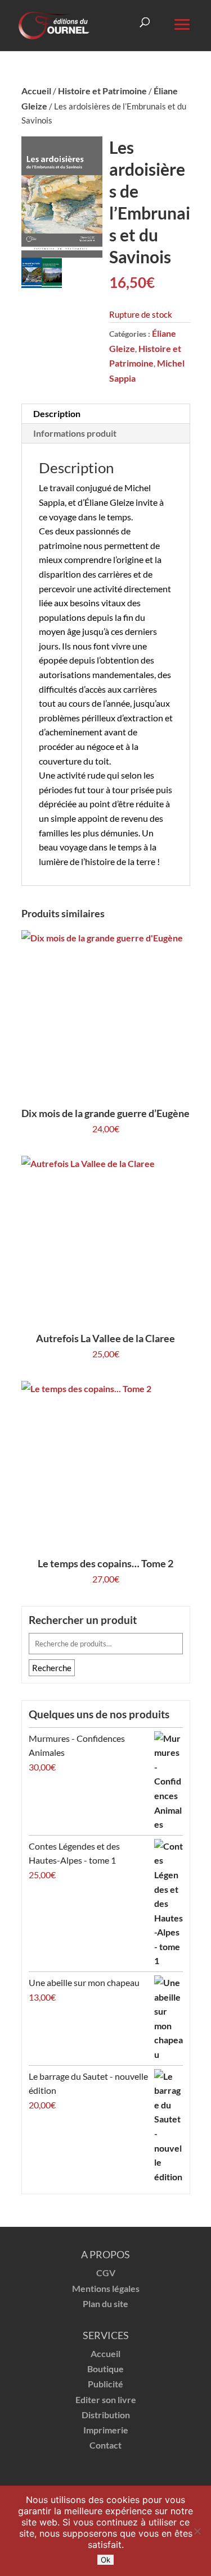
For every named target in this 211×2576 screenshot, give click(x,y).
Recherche (52, 1668)
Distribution (106, 2415)
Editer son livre (106, 2399)
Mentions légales (106, 2288)
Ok (105, 2560)
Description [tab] (57, 413)
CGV (106, 2273)
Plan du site (105, 2303)
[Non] (197, 2531)
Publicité (105, 2384)
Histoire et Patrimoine (102, 91)
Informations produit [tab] (75, 433)
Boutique (105, 2369)
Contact (105, 2445)
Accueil (36, 91)
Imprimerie (106, 2430)
